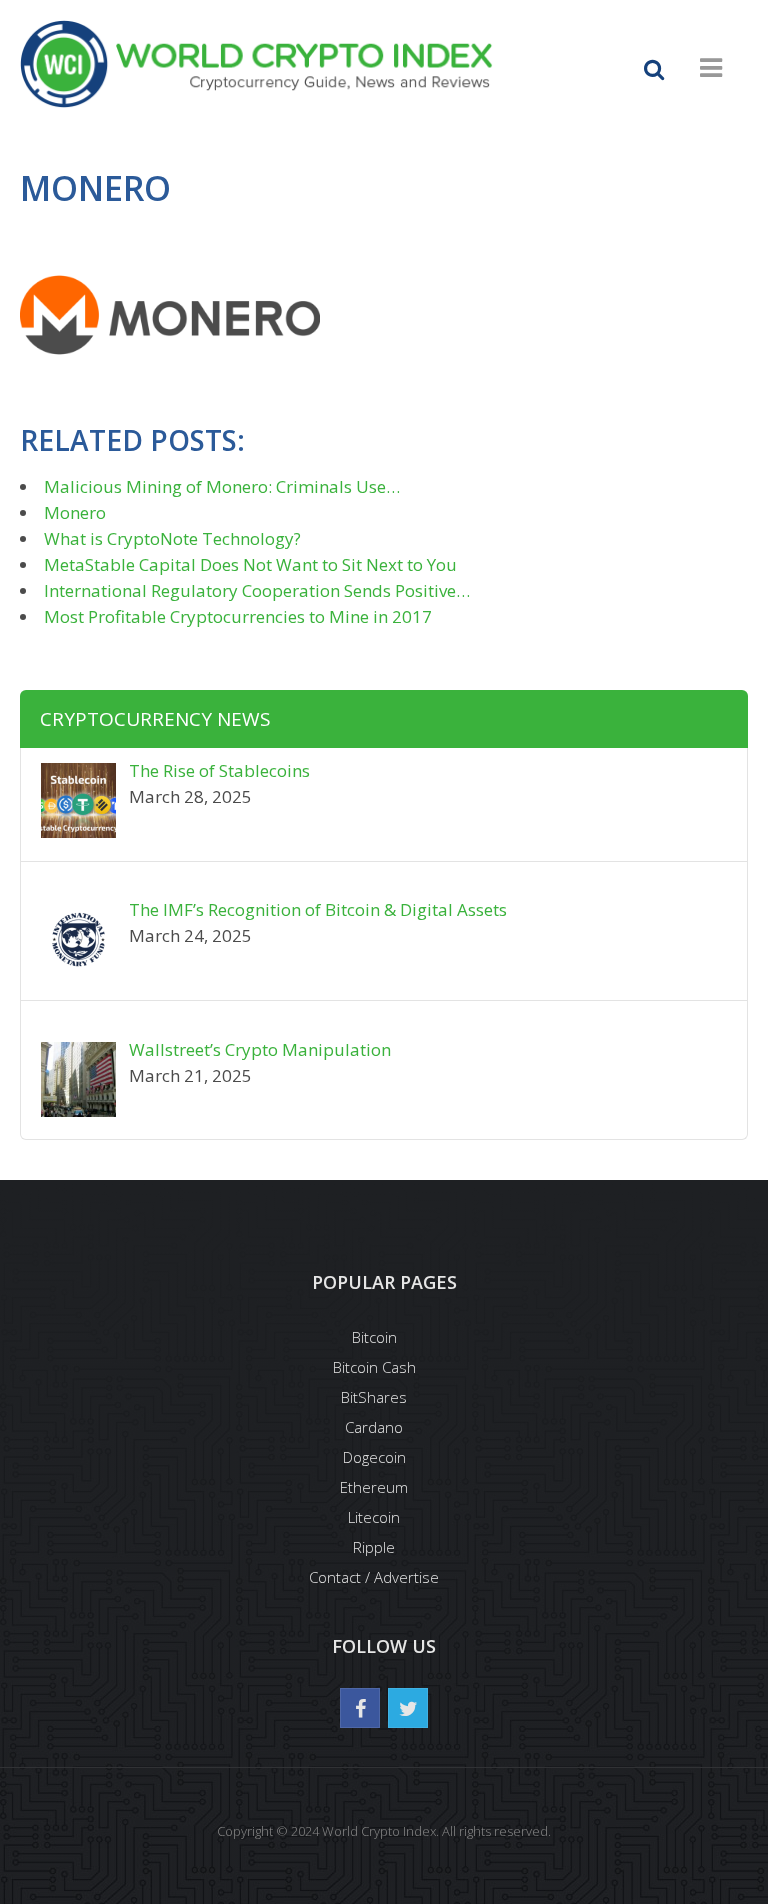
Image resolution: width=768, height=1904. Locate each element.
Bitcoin (374, 1337)
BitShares (374, 1397)
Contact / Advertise (374, 1577)
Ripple (374, 1547)
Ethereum (374, 1487)
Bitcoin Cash (374, 1367)
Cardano (374, 1427)
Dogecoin (374, 1457)
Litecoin (374, 1517)
